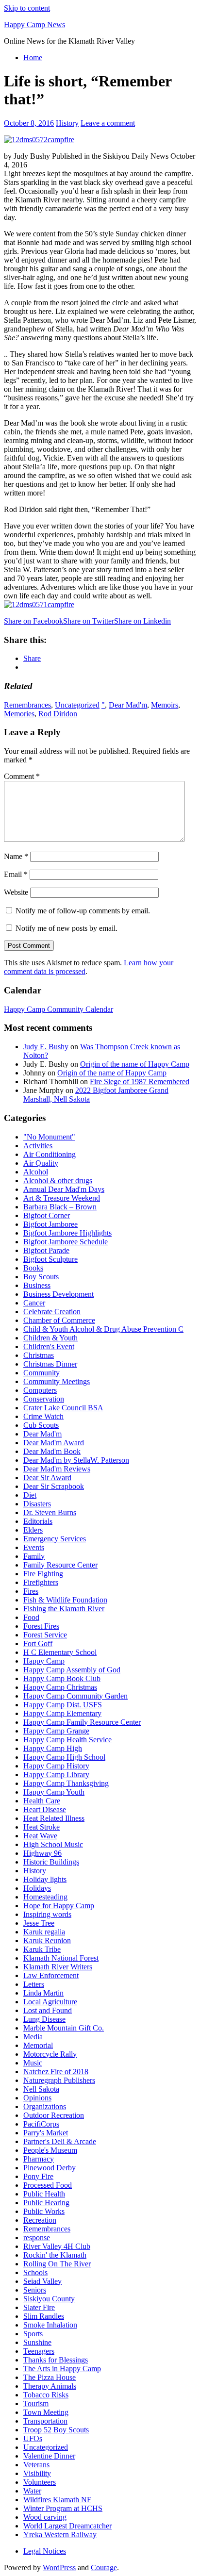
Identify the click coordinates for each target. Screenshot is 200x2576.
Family (34, 1556)
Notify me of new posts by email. (67, 928)
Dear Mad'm (128, 705)
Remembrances (27, 705)
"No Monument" (49, 1137)
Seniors (35, 2290)
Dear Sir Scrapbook (54, 1486)
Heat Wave (40, 1836)
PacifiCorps (41, 2124)
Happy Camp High (53, 1748)
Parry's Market (46, 2133)
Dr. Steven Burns (50, 1512)
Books (33, 1268)
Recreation (40, 2220)
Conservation (44, 1399)
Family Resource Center (60, 1565)
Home (33, 58)
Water (32, 2491)
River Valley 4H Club (57, 2246)
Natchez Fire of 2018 (56, 2072)
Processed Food (48, 2185)
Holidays (37, 1888)
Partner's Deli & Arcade (60, 2141)
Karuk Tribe (42, 1949)
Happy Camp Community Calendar (58, 1009)
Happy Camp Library (56, 1775)
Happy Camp (44, 1661)
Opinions (37, 2098)
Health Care (42, 1801)
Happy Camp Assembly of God (72, 1670)
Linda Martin (43, 1993)
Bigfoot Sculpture (50, 1259)
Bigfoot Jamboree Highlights (67, 1233)
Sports (33, 2334)
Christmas (39, 1355)
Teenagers (39, 2351)
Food (31, 1617)
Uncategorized (77, 705)
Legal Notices (45, 2551)
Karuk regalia (44, 1932)
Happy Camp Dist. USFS (63, 1705)
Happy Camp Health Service (67, 1740)
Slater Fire (39, 2307)
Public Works (44, 2211)
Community (42, 1373)
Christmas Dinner (50, 1364)
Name (16, 856)
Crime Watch (43, 1416)
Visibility (37, 2473)
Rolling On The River (57, 2264)
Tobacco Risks (46, 2395)
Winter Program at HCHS (63, 2508)
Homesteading (45, 1897)
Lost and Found (48, 2010)
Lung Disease (44, 2019)
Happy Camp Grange (56, 1731)
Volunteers (40, 2482)
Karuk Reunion (47, 1940)
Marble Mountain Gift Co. (64, 2028)
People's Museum (50, 2150)
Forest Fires (41, 1626)
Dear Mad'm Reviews (57, 1469)
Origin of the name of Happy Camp (135, 1064)
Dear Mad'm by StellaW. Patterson (76, 1460)
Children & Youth (50, 1338)
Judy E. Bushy (46, 1047)
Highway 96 (42, 1853)
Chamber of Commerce (59, 1320)
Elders (33, 1530)
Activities (38, 1146)
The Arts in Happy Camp (62, 2369)
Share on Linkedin (142, 621)
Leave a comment (108, 123)
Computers (40, 1390)
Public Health (44, 2194)
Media (33, 2037)
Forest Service (45, 1635)
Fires (31, 1591)
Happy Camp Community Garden (75, 1696)
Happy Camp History (56, 1766)
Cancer (34, 1303)
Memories (19, 714)
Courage (104, 2568)
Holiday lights (45, 1879)
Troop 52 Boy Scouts (56, 2430)
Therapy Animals (50, 2386)
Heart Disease (45, 1809)
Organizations (45, 2106)
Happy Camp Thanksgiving (66, 1783)
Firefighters (41, 1582)
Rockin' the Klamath (55, 2255)
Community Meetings (57, 1381)
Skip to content (27, 8)
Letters (34, 1984)
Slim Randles (44, 2316)
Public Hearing (46, 2203)
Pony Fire (38, 2176)
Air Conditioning (50, 1154)
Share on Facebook (33, 621)
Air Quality (41, 1163)
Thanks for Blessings (56, 2360)
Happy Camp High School (64, 1757)
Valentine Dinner (49, 2456)
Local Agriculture (50, 2002)
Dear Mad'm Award (54, 1443)
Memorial (38, 2045)
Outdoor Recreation (54, 2115)
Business (37, 1285)
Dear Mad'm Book (52, 1451)
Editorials (38, 1521)
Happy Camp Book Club (62, 1678)
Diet (30, 1495)
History (67, 123)
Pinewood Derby (50, 2168)
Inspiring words (47, 1914)
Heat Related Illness (54, 1818)
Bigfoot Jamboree (50, 1224)
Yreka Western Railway (60, 2535)
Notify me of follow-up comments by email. (83, 911)
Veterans (36, 2465)
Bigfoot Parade (46, 1250)
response (37, 2237)
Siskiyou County (49, 2299)
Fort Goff (38, 1643)
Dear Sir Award (47, 1478)
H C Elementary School (60, 1652)
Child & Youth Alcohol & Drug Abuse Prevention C (103, 1329)
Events (34, 1547)
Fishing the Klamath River (64, 1609)
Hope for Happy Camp (59, 1906)
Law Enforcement (51, 1975)
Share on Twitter (89, 621)
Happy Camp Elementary (62, 1713)
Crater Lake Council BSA (63, 1408)
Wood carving (45, 2517)
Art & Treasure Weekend (62, 1198)
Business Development (58, 1294)
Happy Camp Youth (54, 1792)
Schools (35, 2272)
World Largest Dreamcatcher (67, 2526)
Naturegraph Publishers (59, 2080)
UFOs (33, 2438)
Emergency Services (55, 1539)
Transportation (45, 2421)
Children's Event (49, 1346)
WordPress (59, 2568)
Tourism (36, 2403)
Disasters (37, 1504)
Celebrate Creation (52, 1312)
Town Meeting (46, 2412)
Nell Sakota (41, 2089)
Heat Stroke (42, 1827)
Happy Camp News (34, 25)
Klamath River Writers (58, 1967)
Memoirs (165, 705)
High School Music (53, 1844)
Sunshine (37, 2342)
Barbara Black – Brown (60, 1207)
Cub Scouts (41, 1425)
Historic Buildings (51, 1862)
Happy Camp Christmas (60, 1687)
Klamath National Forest (61, 1958)
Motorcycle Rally (50, 2054)
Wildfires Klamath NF (57, 2500)
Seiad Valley (42, 2281)
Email (16, 874)
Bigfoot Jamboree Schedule (66, 1242)
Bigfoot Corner (47, 1215)
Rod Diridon (58, 714)
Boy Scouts (41, 1277)
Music (33, 2063)
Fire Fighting (43, 1574)
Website (16, 892)
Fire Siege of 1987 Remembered (140, 1082)
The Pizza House (50, 2377)
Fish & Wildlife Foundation (65, 1600)
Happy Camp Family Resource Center (82, 1722)
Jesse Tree (39, 1923)
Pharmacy (39, 2159)
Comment (22, 776)
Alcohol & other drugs (58, 1181)
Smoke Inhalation (50, 2325)
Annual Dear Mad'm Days (64, 1189)
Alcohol (36, 1172)
